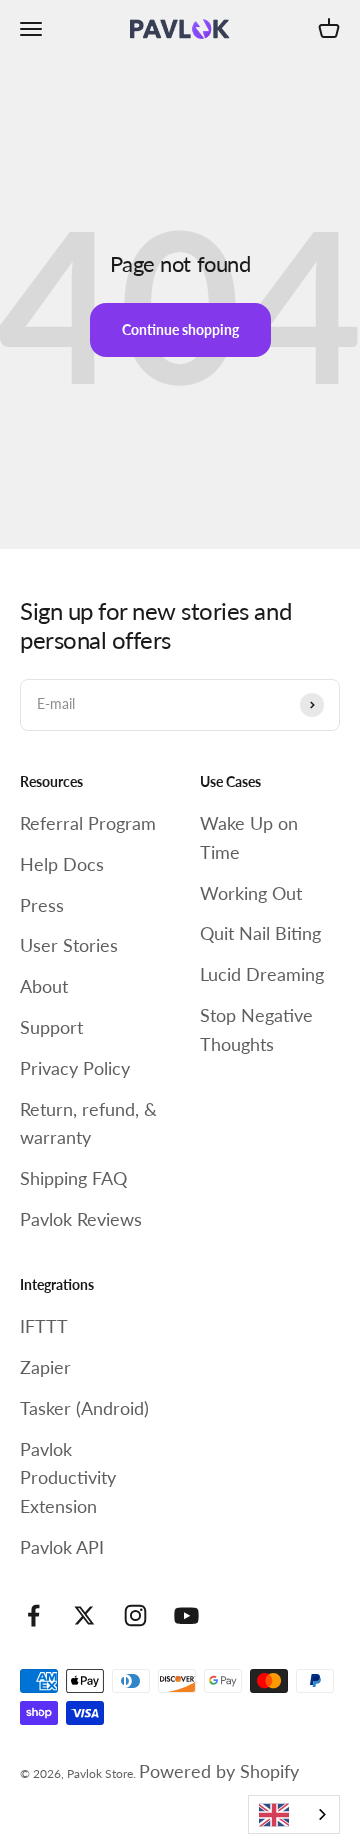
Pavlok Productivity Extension (68, 1478)
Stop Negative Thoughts (256, 1029)
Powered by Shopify (219, 1771)
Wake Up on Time (249, 837)
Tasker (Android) (84, 1408)
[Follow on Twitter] (84, 1615)
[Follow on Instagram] (135, 1615)
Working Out (251, 893)
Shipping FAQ (73, 1178)
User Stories (69, 945)
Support (51, 1027)
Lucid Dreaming (262, 974)
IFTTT (44, 1326)
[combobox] (294, 1814)
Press (42, 905)
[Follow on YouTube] (186, 1615)
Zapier (45, 1367)
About (44, 986)
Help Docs (62, 864)
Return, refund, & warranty (88, 1123)
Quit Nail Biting (260, 933)
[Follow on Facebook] (33, 1615)
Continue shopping (180, 329)
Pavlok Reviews (81, 1219)
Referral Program (88, 823)
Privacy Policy (75, 1068)
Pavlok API (62, 1547)
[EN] (294, 1814)
